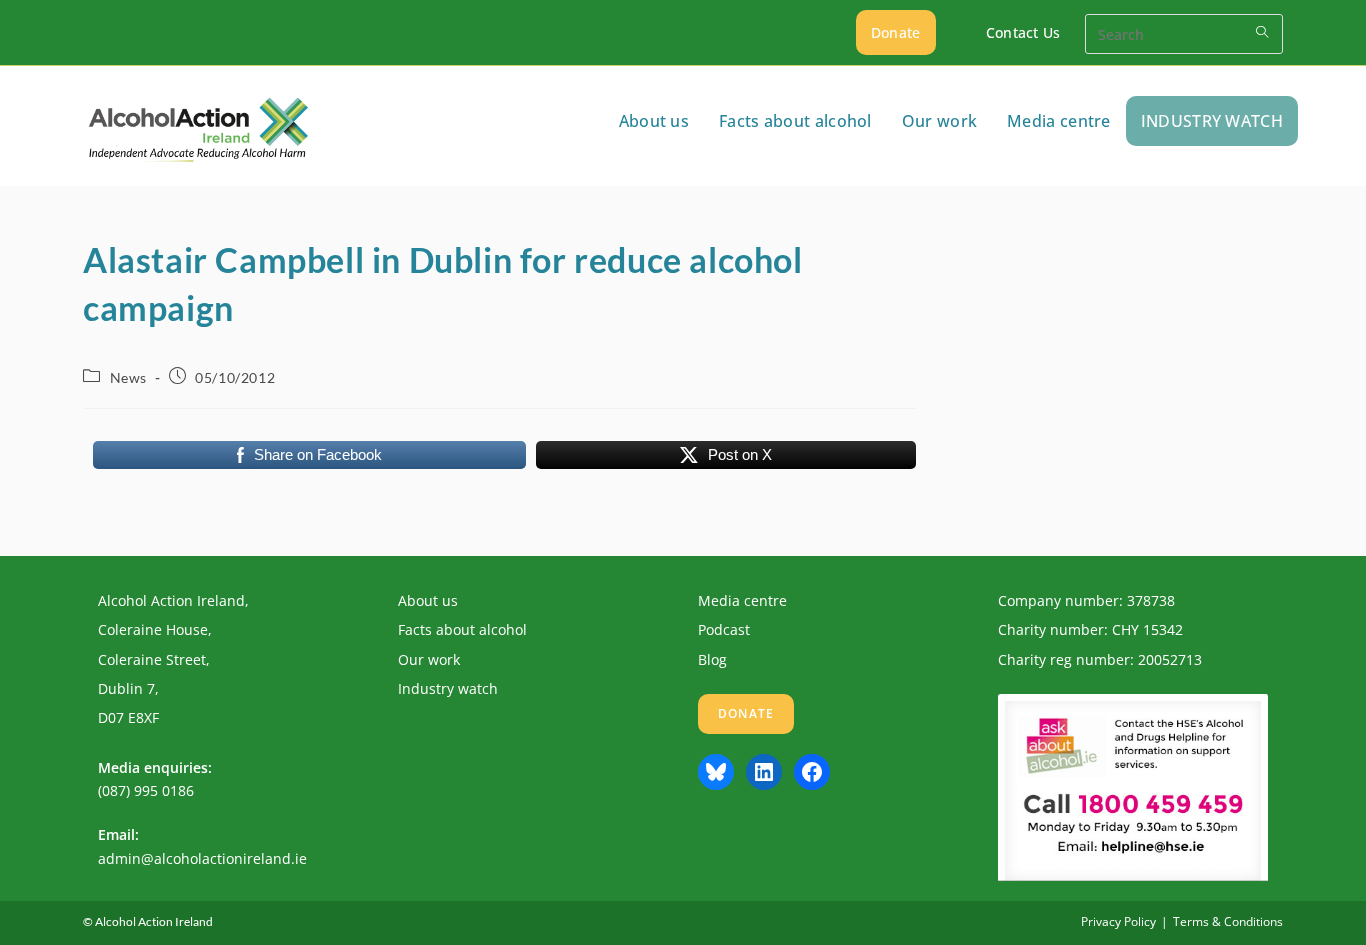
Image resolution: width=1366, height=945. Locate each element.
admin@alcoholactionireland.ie (202, 858)
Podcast (724, 629)
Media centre (742, 600)
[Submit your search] (1263, 31)
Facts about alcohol (462, 629)
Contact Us (1023, 32)
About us (428, 600)
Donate (896, 32)
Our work (429, 659)
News (128, 377)
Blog (712, 659)
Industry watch (448, 688)
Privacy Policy (1118, 921)
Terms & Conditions (1228, 921)
